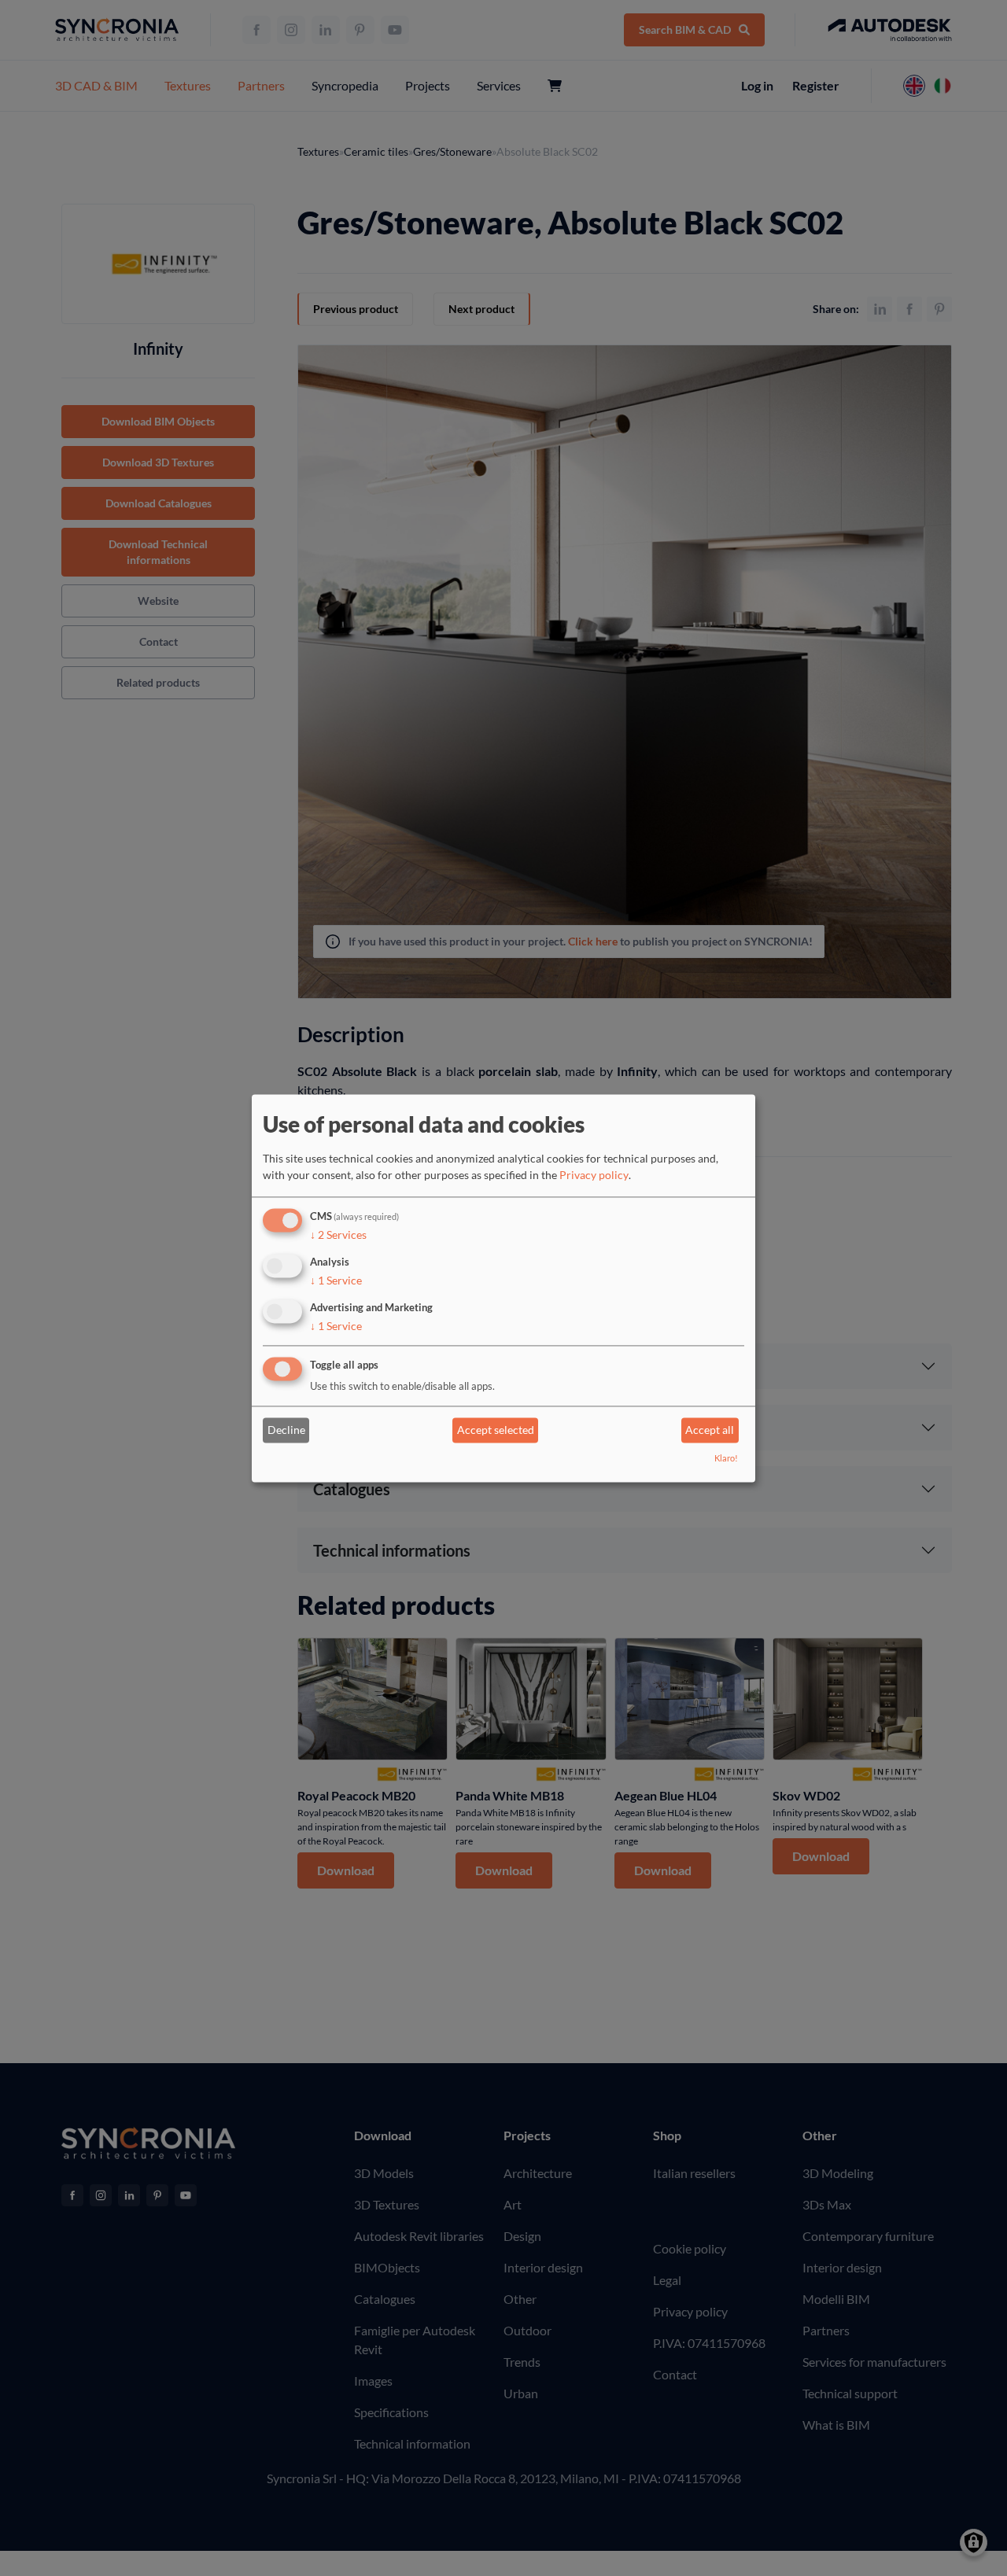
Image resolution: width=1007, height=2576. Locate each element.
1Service (336, 1280)
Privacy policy (594, 1176)
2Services (338, 1235)
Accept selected (496, 1430)
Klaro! (726, 1458)
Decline (286, 1430)
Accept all (710, 1430)
